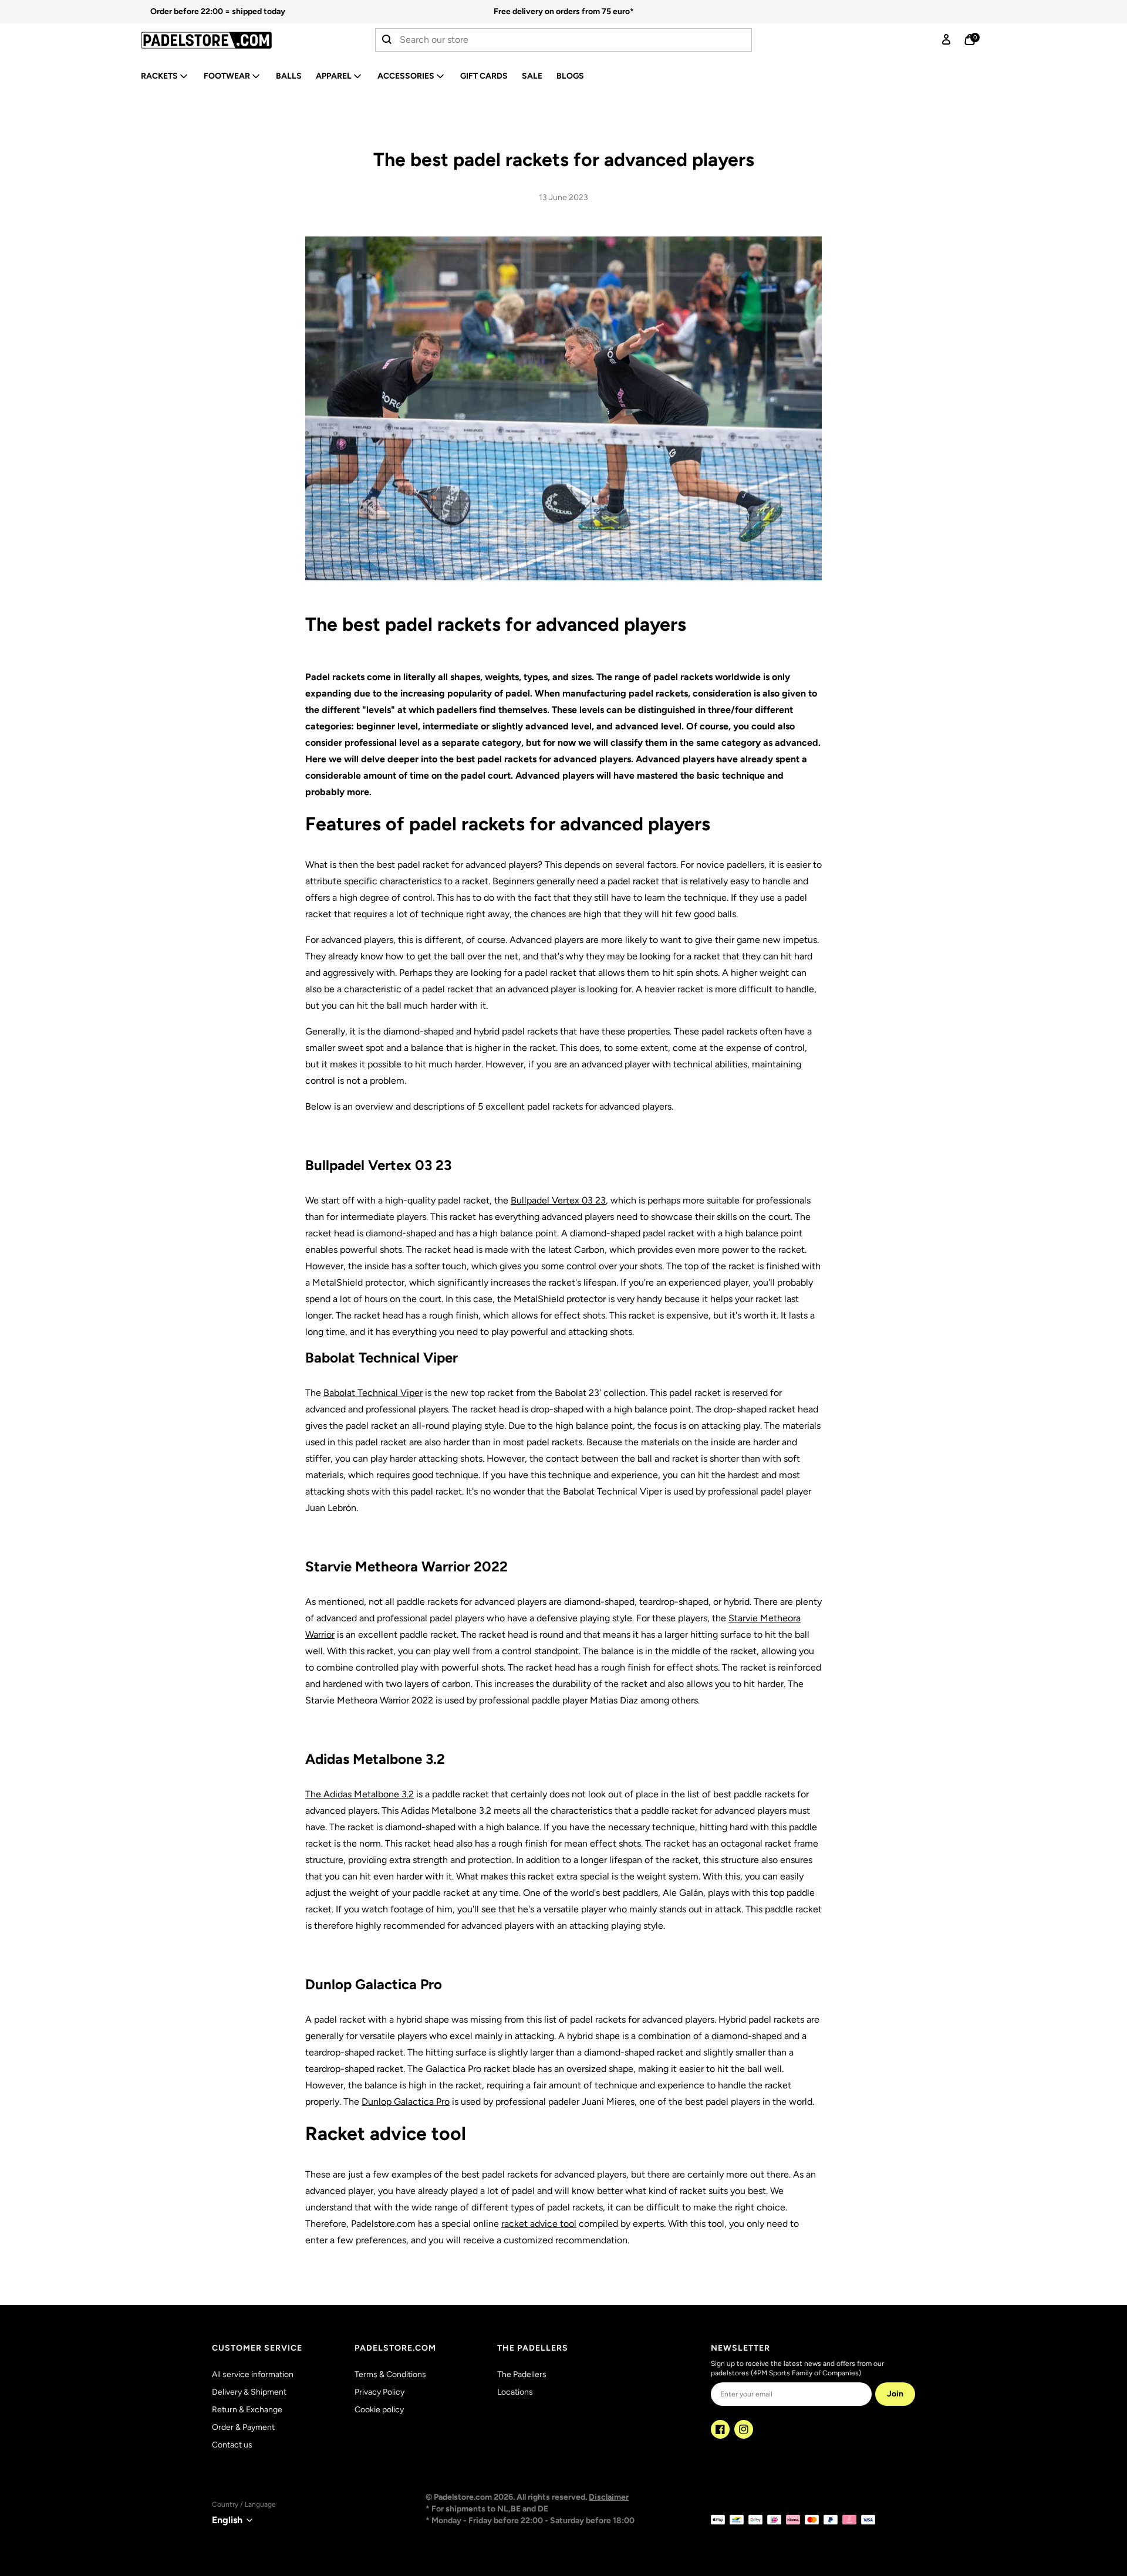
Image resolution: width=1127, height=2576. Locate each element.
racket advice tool (539, 2224)
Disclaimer (609, 2497)
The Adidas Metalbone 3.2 (360, 1794)
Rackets (159, 76)
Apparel (334, 76)
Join (895, 2394)
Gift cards (484, 76)
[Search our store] (387, 40)
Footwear (227, 76)
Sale (532, 76)
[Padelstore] (237, 40)
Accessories (406, 76)
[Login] (946, 40)
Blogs (570, 76)
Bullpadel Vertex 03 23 (558, 1200)
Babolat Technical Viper (373, 1393)
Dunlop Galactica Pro (406, 2102)
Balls (289, 76)
